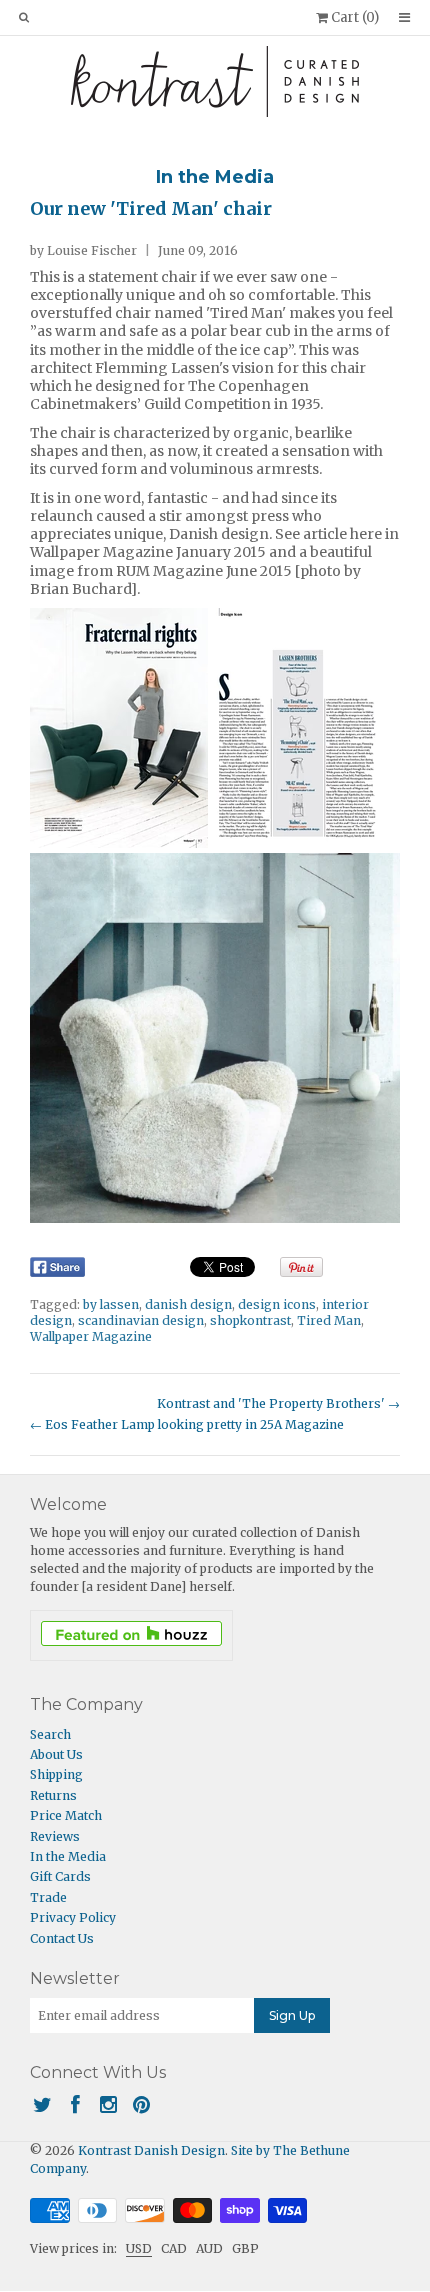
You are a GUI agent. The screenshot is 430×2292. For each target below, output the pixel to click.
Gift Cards (60, 1876)
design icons (277, 1304)
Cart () (353, 17)
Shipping (56, 1774)
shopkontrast (250, 1320)
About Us (56, 1754)
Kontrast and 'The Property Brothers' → (278, 1403)
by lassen (111, 1304)
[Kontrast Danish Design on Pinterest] (141, 2104)
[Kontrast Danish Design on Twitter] (42, 2104)
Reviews (55, 1836)
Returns (53, 1795)
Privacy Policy (73, 1917)
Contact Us (62, 1938)
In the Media (215, 177)
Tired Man (329, 1320)
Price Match (66, 1815)
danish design (188, 1304)
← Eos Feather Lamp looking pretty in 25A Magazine (187, 1424)
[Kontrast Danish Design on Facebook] (75, 2104)
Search (50, 1734)
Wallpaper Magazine (91, 1336)
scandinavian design (141, 1320)
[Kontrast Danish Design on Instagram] (108, 2104)
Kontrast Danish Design (151, 2150)
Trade (48, 1897)
